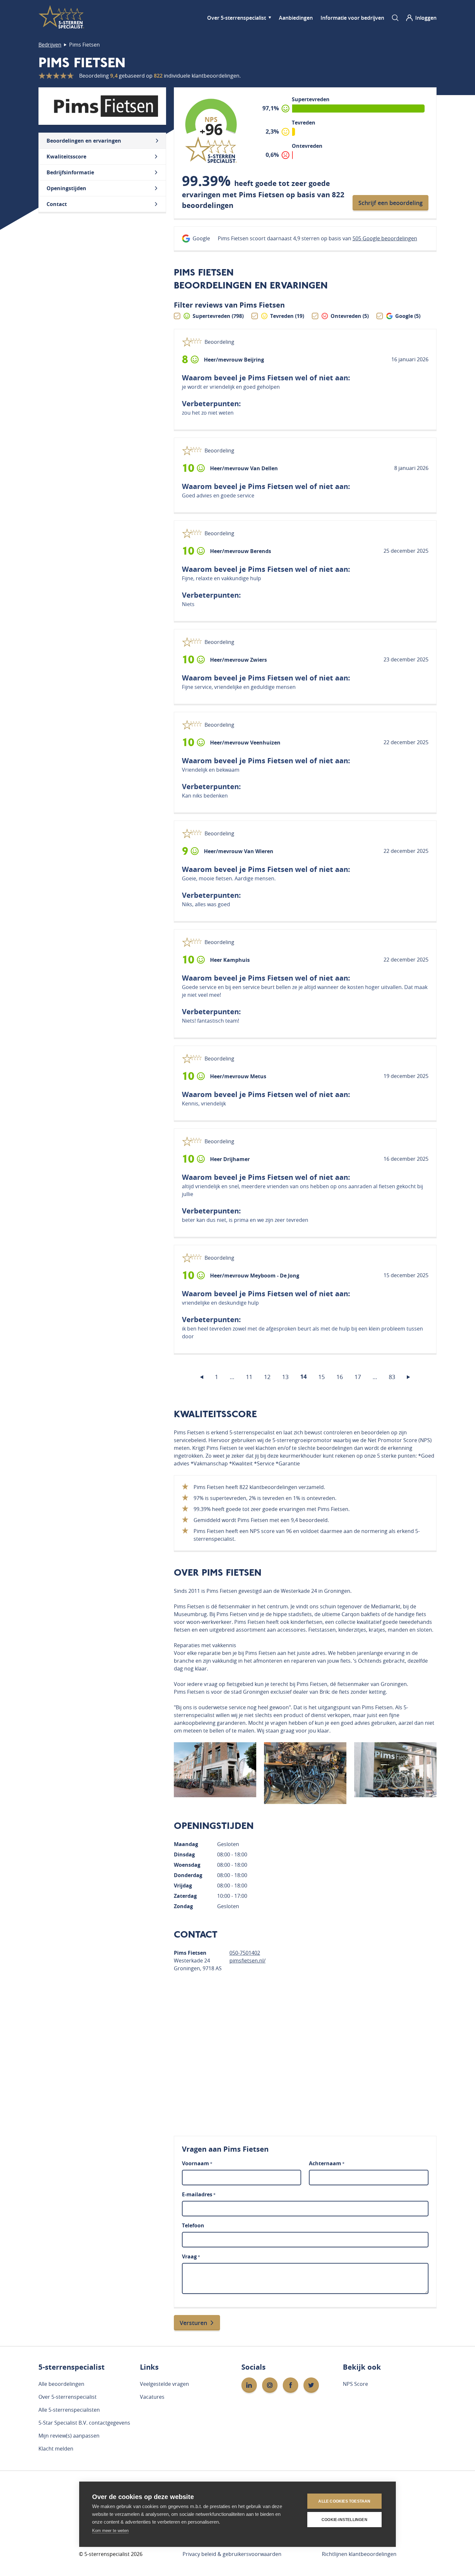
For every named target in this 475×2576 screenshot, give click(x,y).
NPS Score (355, 2384)
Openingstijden (66, 188)
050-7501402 (245, 1953)
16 (340, 1377)
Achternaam (327, 2163)
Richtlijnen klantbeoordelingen (359, 2554)
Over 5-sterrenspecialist (237, 18)
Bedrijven (50, 45)
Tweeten (375, 359)
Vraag (191, 2256)
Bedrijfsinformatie (70, 172)
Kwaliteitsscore (66, 157)
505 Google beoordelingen (385, 238)
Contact (57, 204)
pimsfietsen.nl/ (248, 1961)
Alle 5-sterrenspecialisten (69, 2410)
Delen (347, 360)
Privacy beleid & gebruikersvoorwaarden (232, 2554)
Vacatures (152, 2397)
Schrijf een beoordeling (391, 203)
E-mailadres (199, 2194)
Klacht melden (56, 2449)
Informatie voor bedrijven (352, 18)
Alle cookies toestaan (344, 2501)
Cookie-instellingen (344, 2520)
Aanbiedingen (296, 18)
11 (249, 1377)
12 (267, 1377)
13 (285, 1377)
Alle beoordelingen (61, 2384)
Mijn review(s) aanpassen (69, 2436)
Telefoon (193, 2225)
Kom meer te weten (110, 2531)
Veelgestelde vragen (164, 2384)
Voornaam (197, 2163)
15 (322, 1377)
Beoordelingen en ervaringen (84, 141)
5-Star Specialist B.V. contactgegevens (84, 2423)
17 (358, 1377)
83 (392, 1377)
